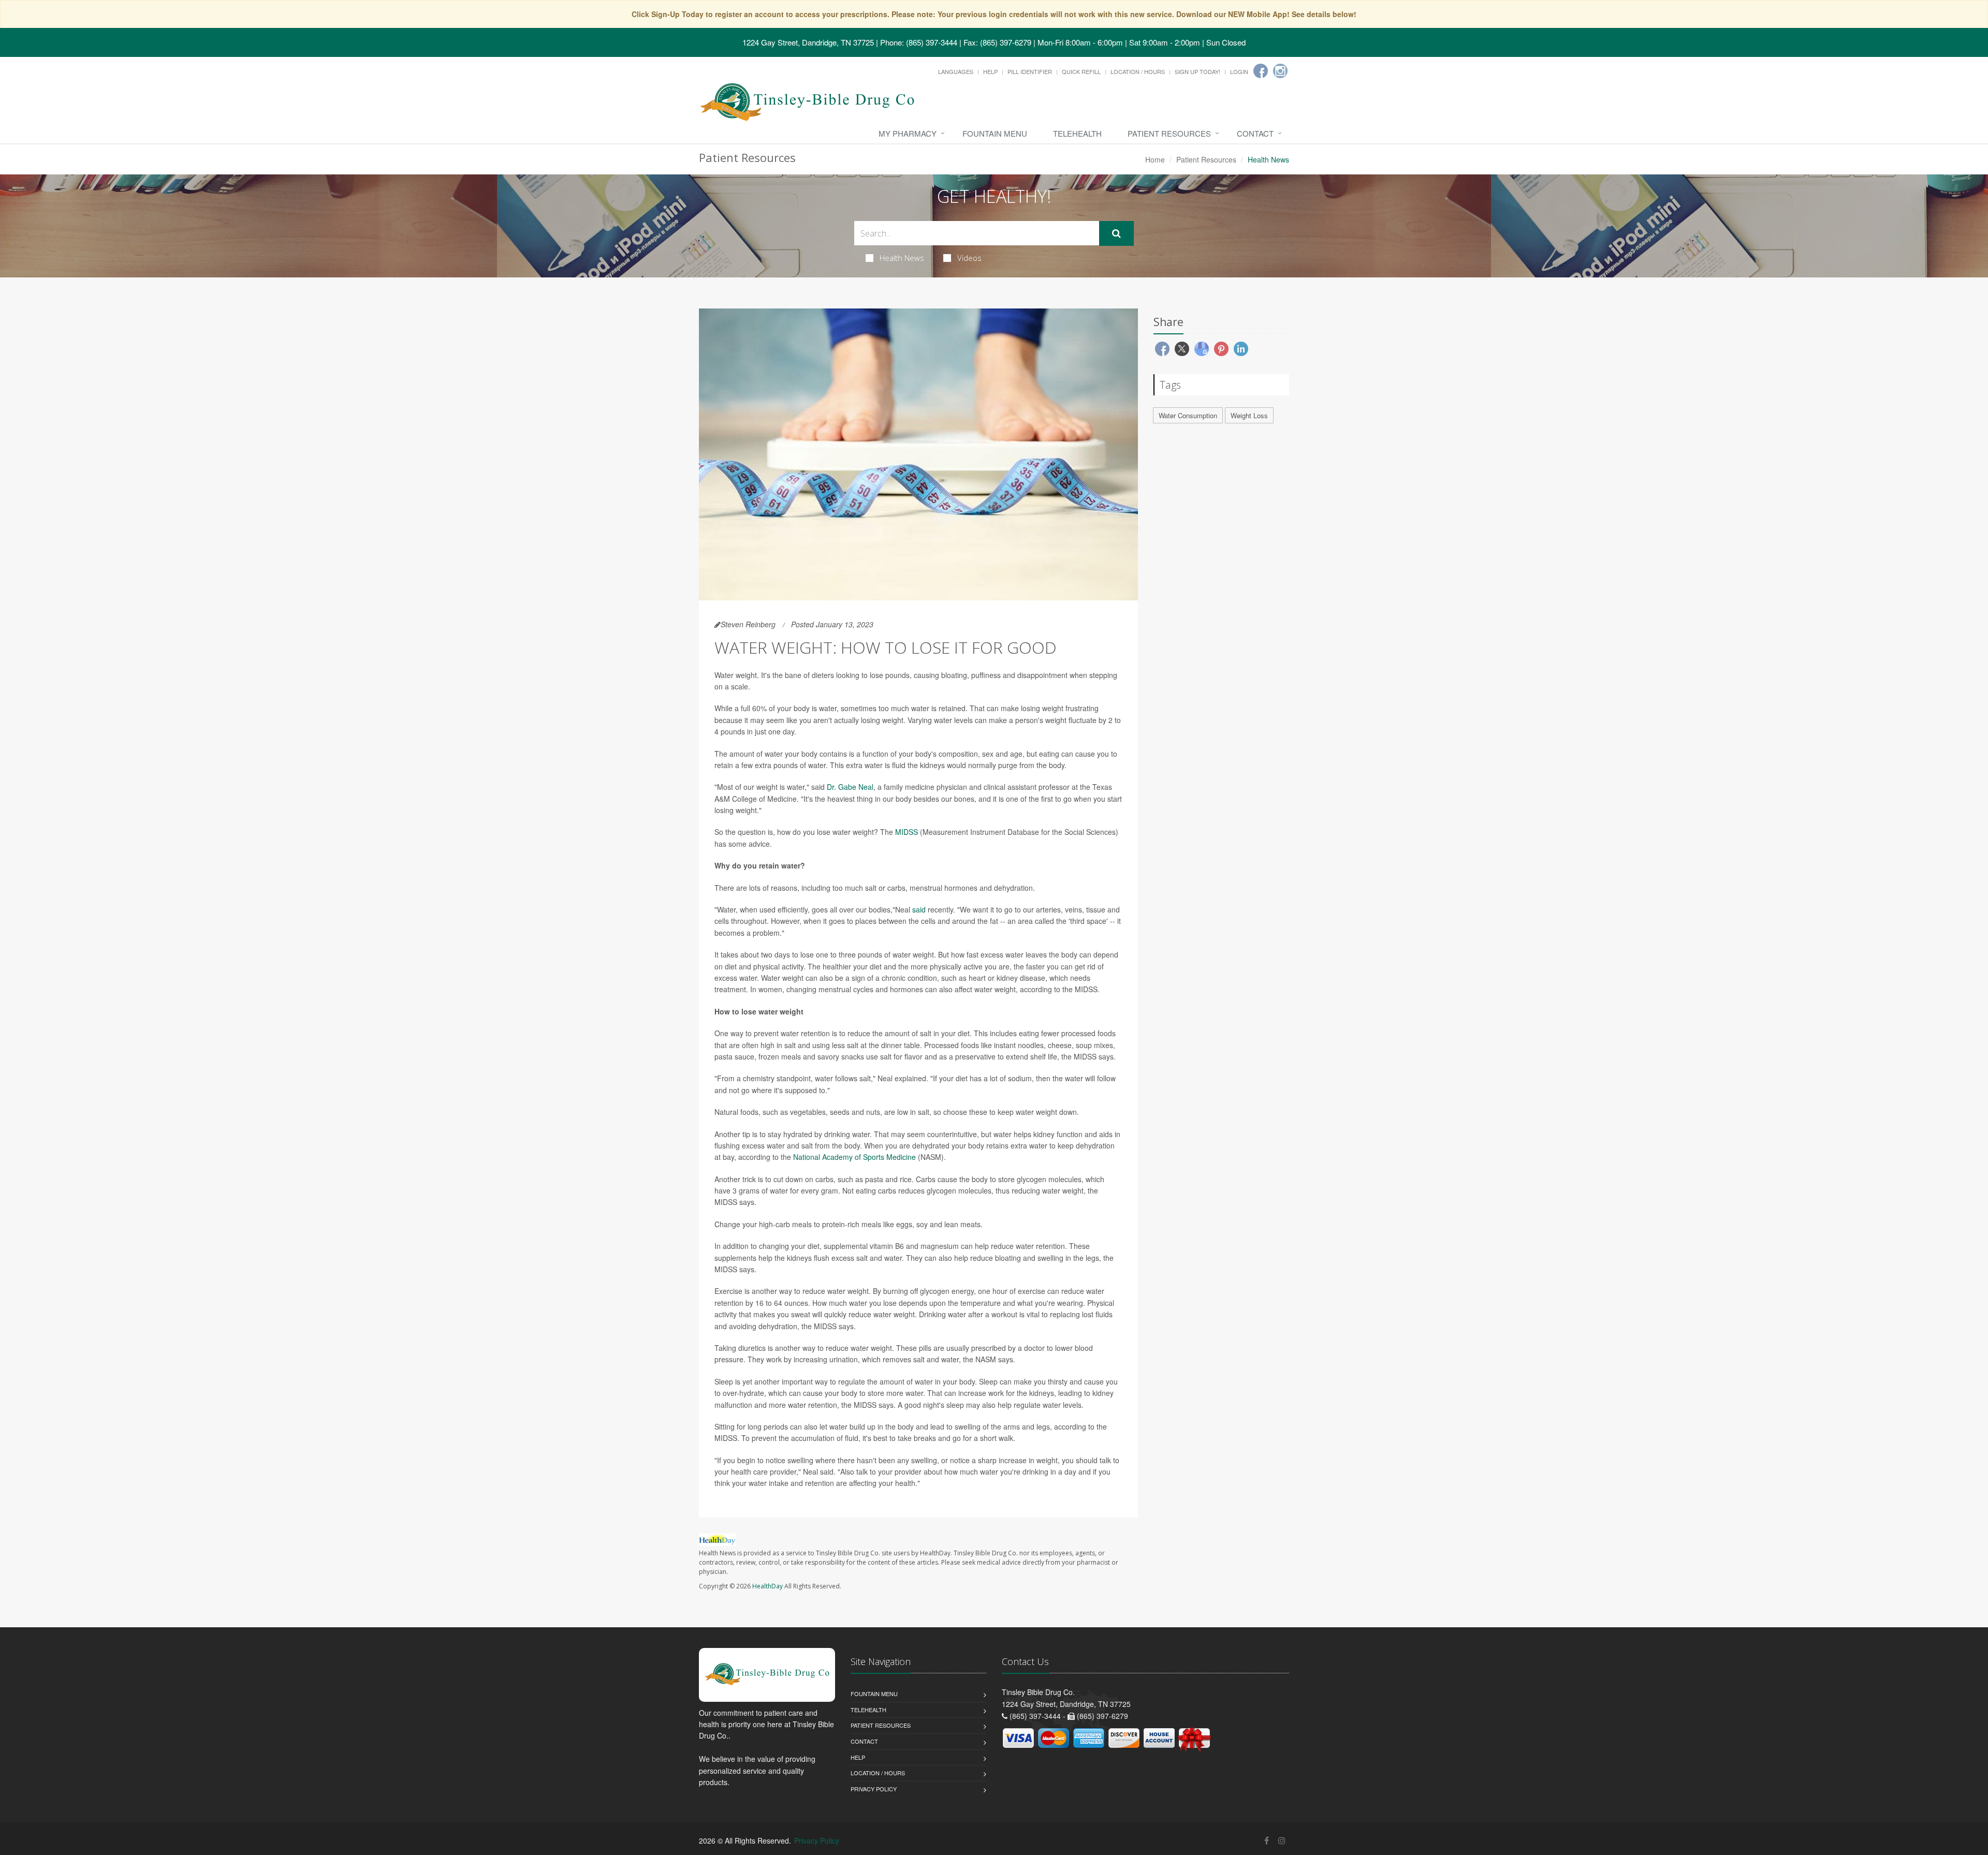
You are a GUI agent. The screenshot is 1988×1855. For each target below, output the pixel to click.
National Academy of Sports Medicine (854, 1157)
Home (1155, 159)
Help (990, 71)
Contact (1255, 133)
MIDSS (907, 832)
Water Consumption (1188, 415)
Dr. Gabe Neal (850, 787)
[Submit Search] (1116, 233)
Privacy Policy (874, 1789)
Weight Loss (1249, 415)
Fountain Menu (995, 133)
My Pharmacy (908, 133)
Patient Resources (1169, 133)
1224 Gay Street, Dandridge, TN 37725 (808, 42)
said (920, 909)
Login (1239, 71)
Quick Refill (1081, 71)
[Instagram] (1280, 71)
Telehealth (1077, 133)
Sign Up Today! (1197, 71)
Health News (902, 258)
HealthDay (768, 1586)
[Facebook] (1261, 71)
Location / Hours (1138, 71)
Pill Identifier (1030, 71)
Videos (969, 258)
